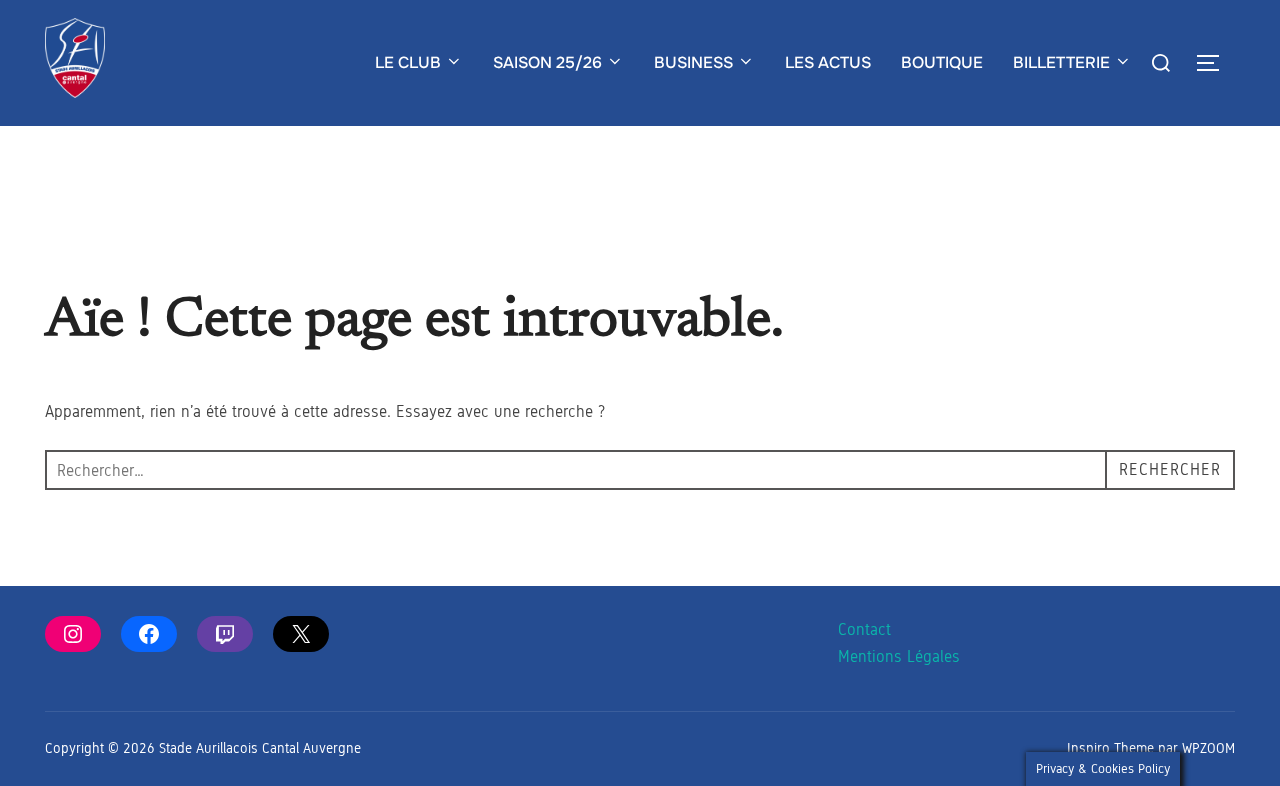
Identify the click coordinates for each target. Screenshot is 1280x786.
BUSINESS (693, 62)
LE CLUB (408, 62)
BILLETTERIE (1061, 62)
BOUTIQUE (942, 62)
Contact (864, 629)
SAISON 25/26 (547, 62)
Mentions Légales (899, 656)
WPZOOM (1208, 748)
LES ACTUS (828, 62)
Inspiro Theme (1110, 748)
